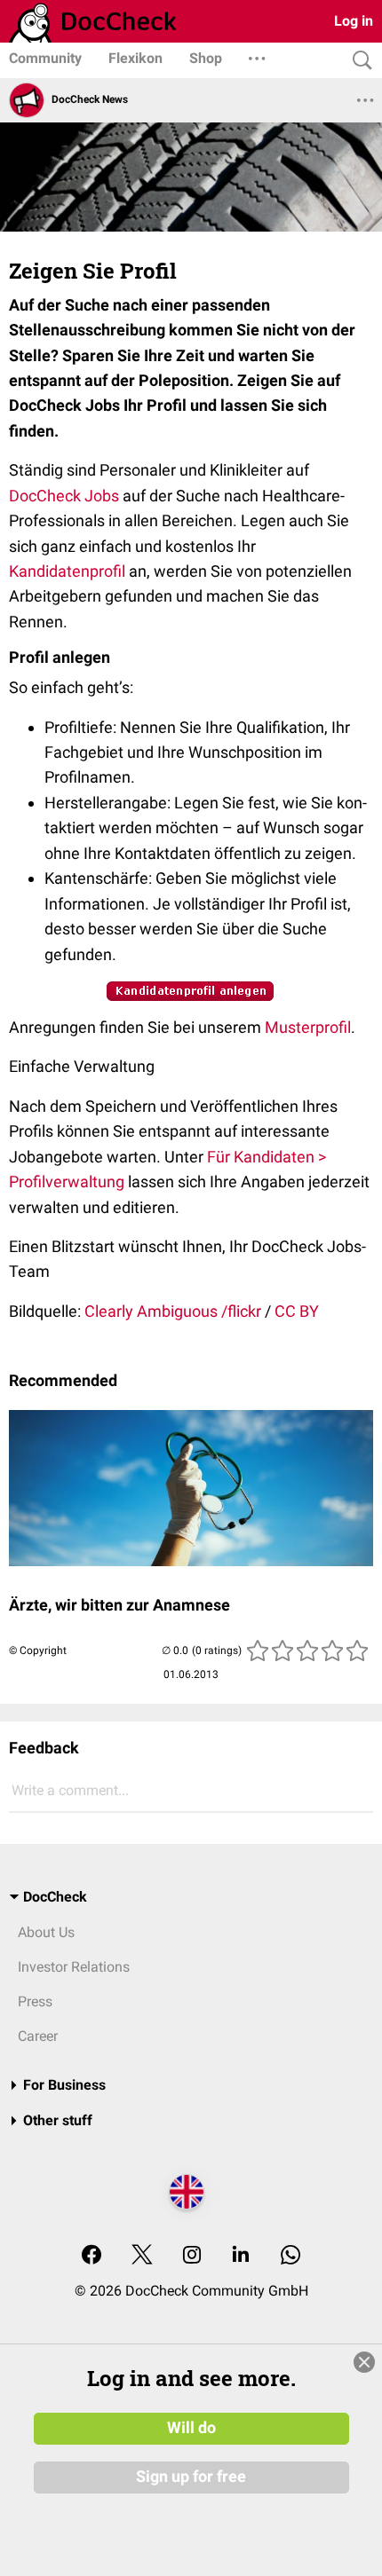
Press (35, 2001)
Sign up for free (191, 2477)
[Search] (358, 61)
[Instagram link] (192, 2256)
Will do (191, 2428)
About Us (46, 1932)
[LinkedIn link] (241, 2256)
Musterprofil (308, 1027)
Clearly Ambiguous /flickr (173, 1311)
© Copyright (38, 1650)
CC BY (297, 1311)
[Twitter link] (142, 2256)
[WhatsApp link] (290, 2256)
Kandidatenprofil (67, 571)
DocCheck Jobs (64, 496)
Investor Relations (74, 1967)
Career (38, 2036)
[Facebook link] (92, 2256)
